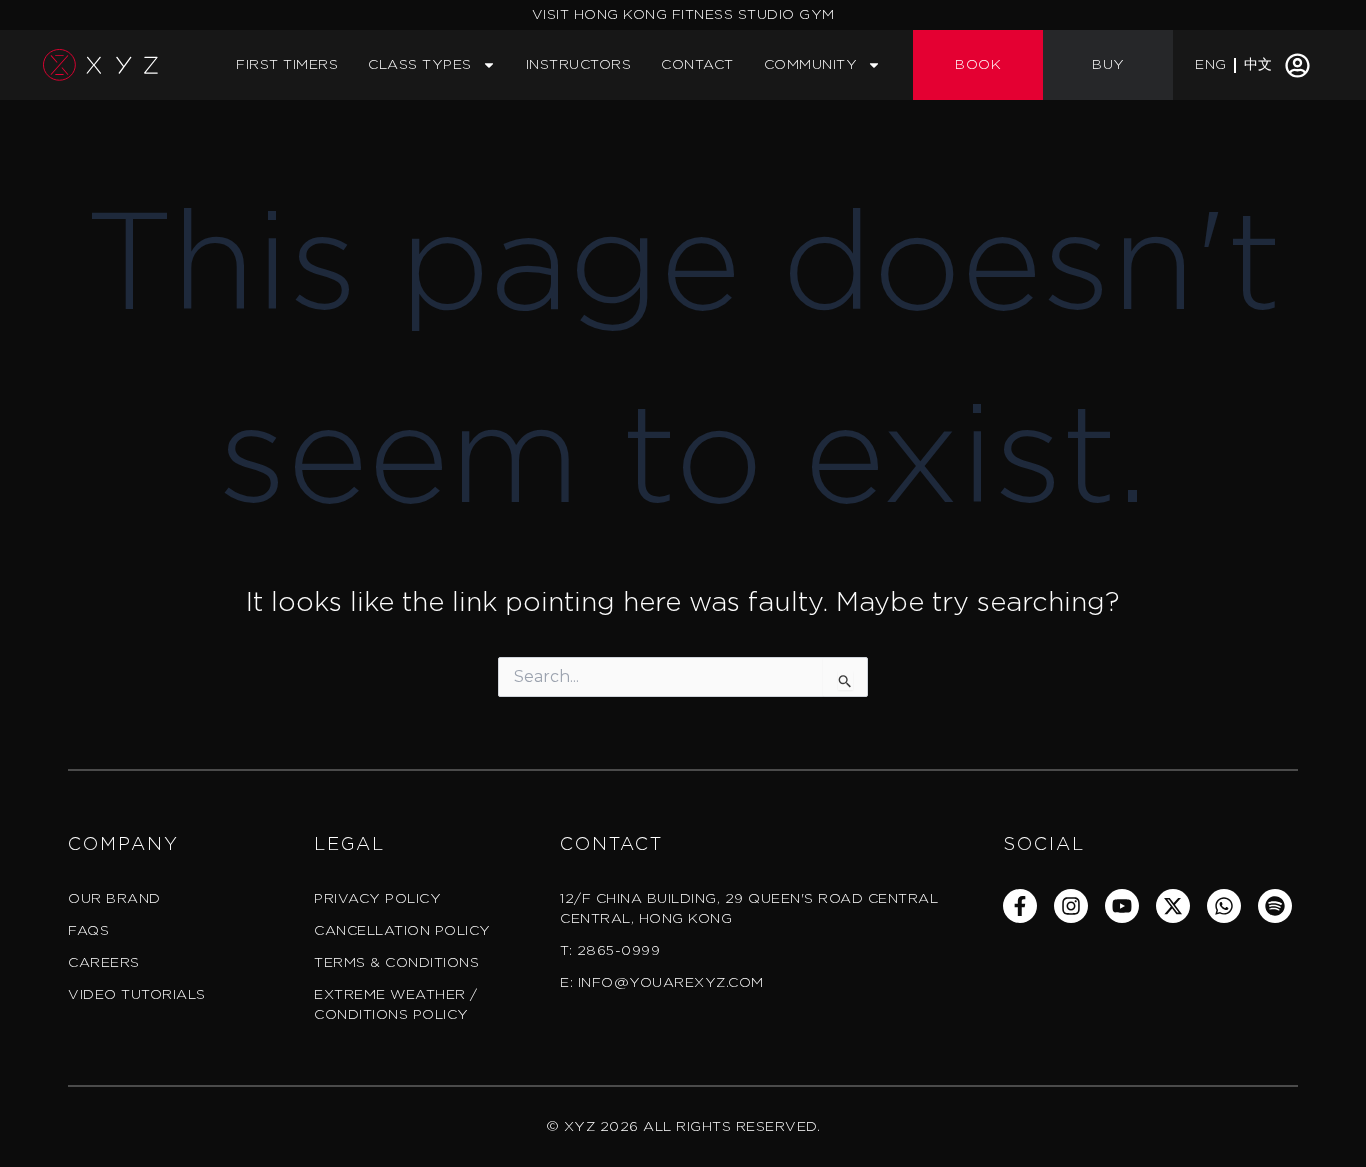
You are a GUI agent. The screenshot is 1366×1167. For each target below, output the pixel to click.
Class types (420, 65)
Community (811, 65)
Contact (697, 65)
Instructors (579, 65)
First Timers (287, 65)
